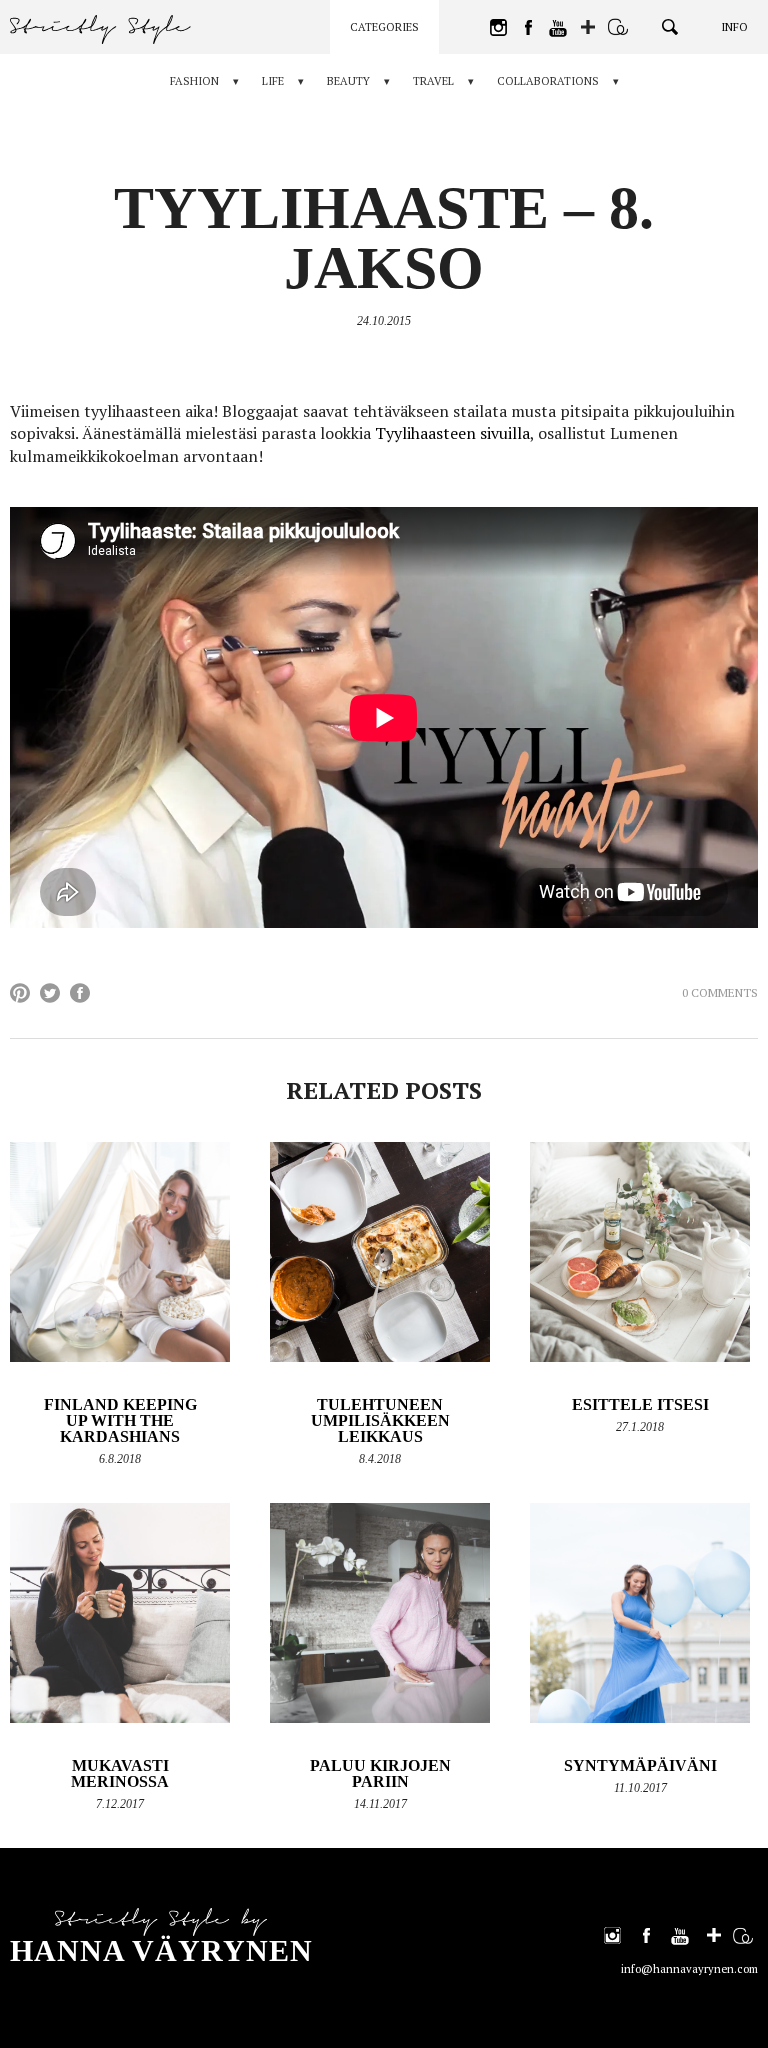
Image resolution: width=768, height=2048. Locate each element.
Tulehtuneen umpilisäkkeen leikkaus (380, 1420)
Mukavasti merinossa (120, 1773)
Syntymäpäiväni (640, 1765)
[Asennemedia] (618, 27)
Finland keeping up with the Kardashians (120, 1420)
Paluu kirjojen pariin (380, 1773)
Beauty (348, 81)
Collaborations (548, 81)
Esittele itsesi (640, 1404)
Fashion (194, 81)
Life (273, 81)
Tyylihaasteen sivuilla (452, 433)
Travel (433, 81)
